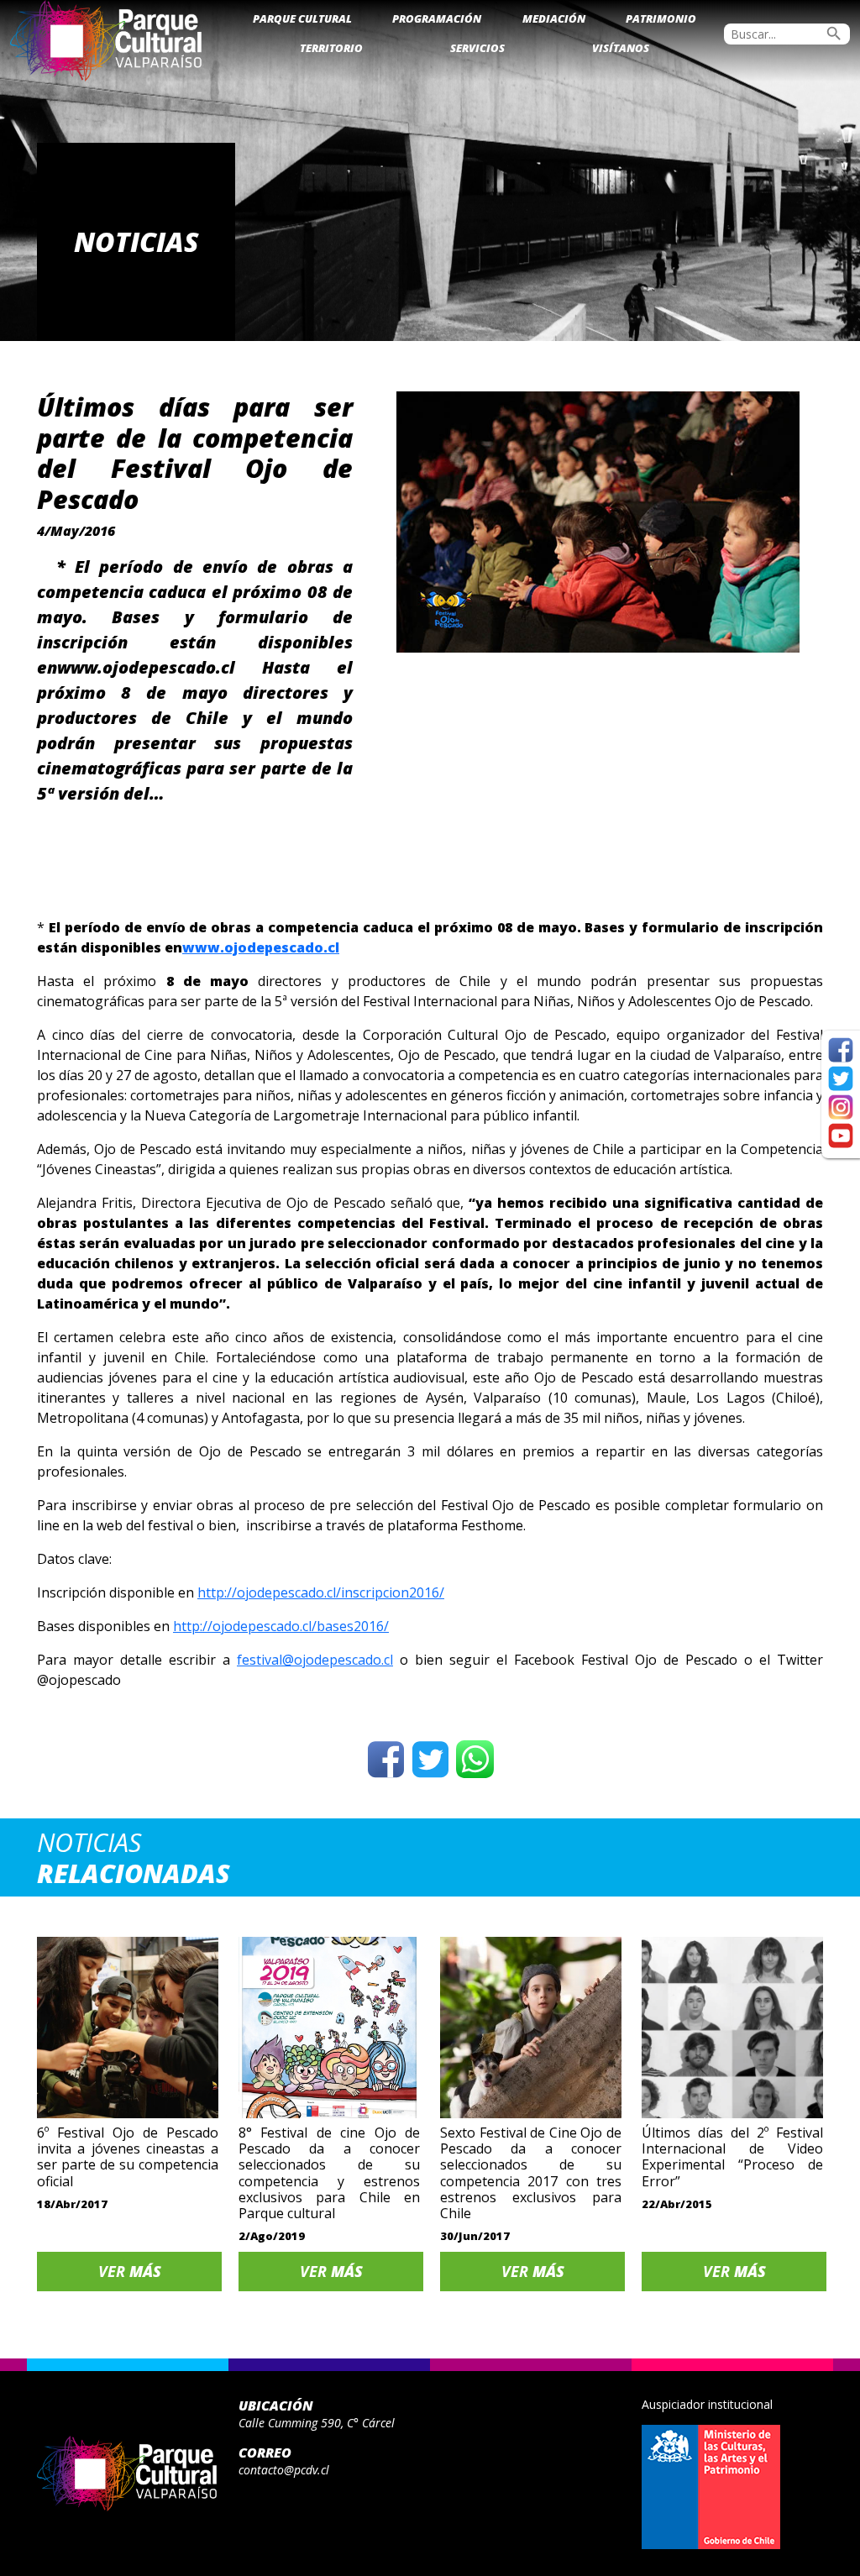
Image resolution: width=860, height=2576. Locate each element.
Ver (130, 2271)
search (834, 34)
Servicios (477, 48)
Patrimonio (661, 18)
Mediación (554, 18)
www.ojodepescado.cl (261, 947)
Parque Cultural (302, 18)
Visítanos (621, 48)
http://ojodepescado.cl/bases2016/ (281, 1626)
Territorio (331, 48)
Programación (437, 18)
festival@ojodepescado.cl (315, 1660)
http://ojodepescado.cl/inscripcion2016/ (321, 1592)
